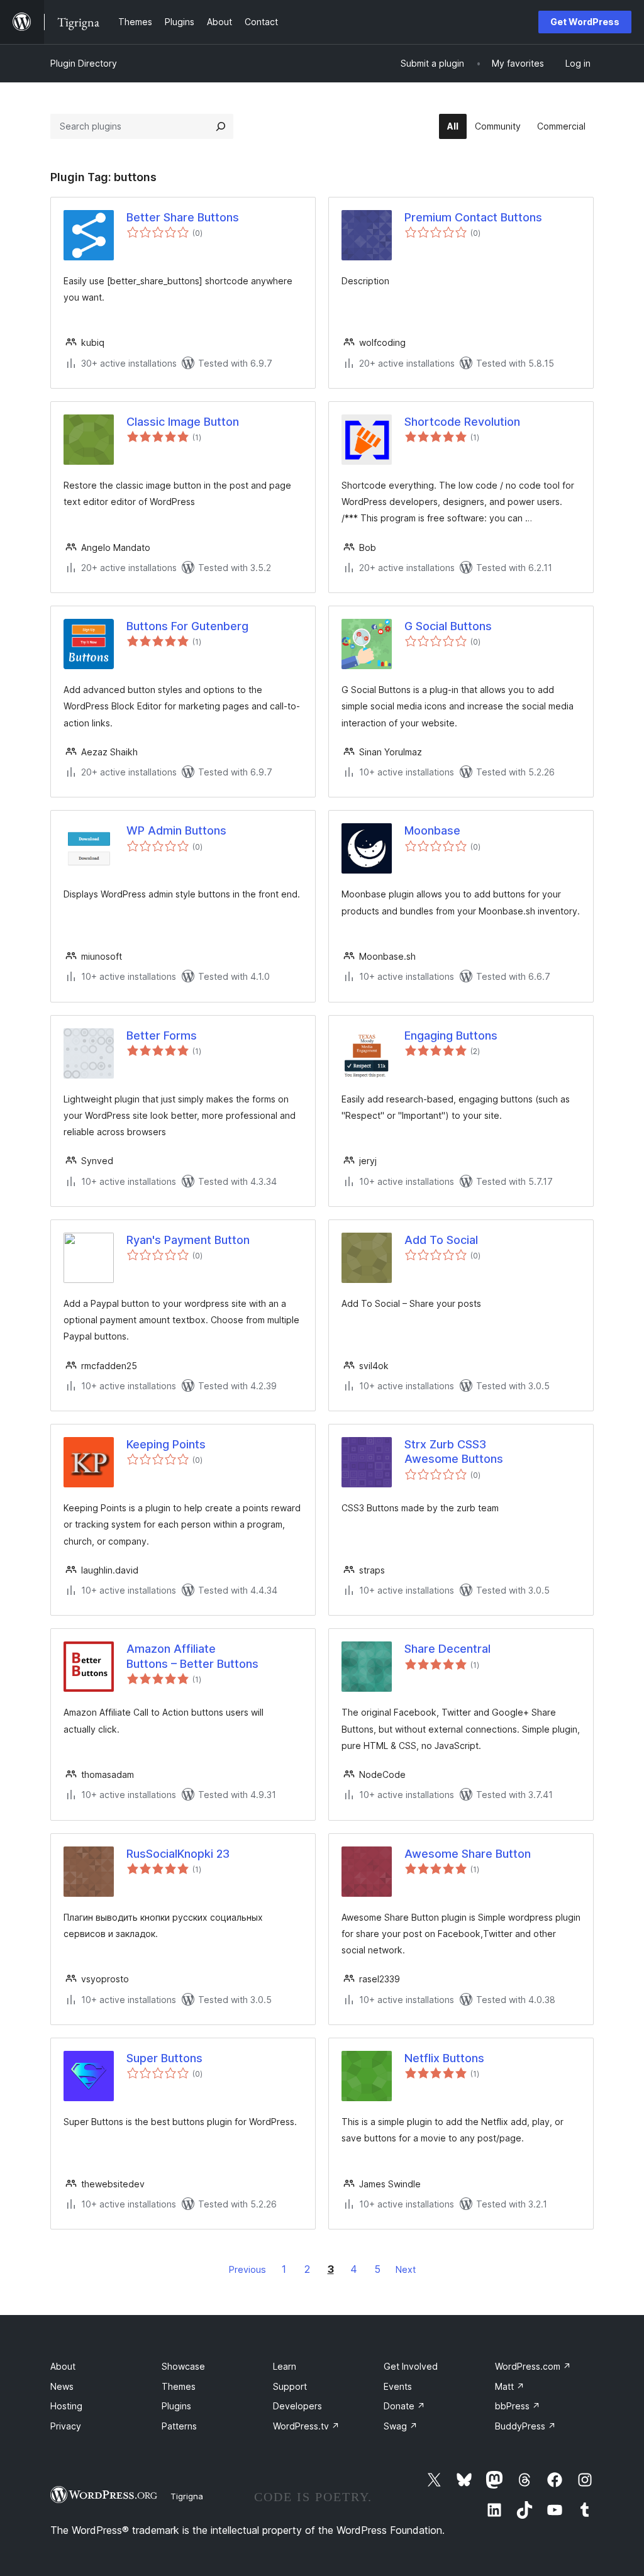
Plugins (176, 2406)
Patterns (179, 2426)
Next (406, 2269)
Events (398, 2386)
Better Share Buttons (183, 217)
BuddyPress (525, 2426)
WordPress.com (533, 2366)
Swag (401, 2426)
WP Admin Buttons (176, 830)
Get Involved (411, 2366)
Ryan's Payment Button (188, 1240)
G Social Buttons (448, 626)
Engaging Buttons (451, 1035)
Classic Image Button (183, 422)
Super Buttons (164, 2058)
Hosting (66, 2406)
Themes (179, 2386)
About (63, 2366)
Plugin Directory (84, 63)
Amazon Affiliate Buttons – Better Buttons (192, 1656)
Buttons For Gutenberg (187, 626)
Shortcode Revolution (462, 422)
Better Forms (162, 1035)
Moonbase (432, 830)
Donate (404, 2406)
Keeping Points (166, 1444)
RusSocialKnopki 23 (178, 1854)
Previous (247, 2269)
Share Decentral (447, 1649)
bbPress (518, 2406)
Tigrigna (187, 2496)
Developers (297, 2406)
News (62, 2386)
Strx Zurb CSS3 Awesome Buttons (454, 1452)
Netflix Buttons (444, 2058)
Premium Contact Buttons (473, 217)
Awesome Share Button (468, 1854)
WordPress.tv (306, 2426)
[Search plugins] (221, 126)
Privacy (66, 2426)
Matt (510, 2386)
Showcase (183, 2366)
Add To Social (441, 1240)
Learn (285, 2366)
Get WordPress (585, 22)
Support (290, 2386)
